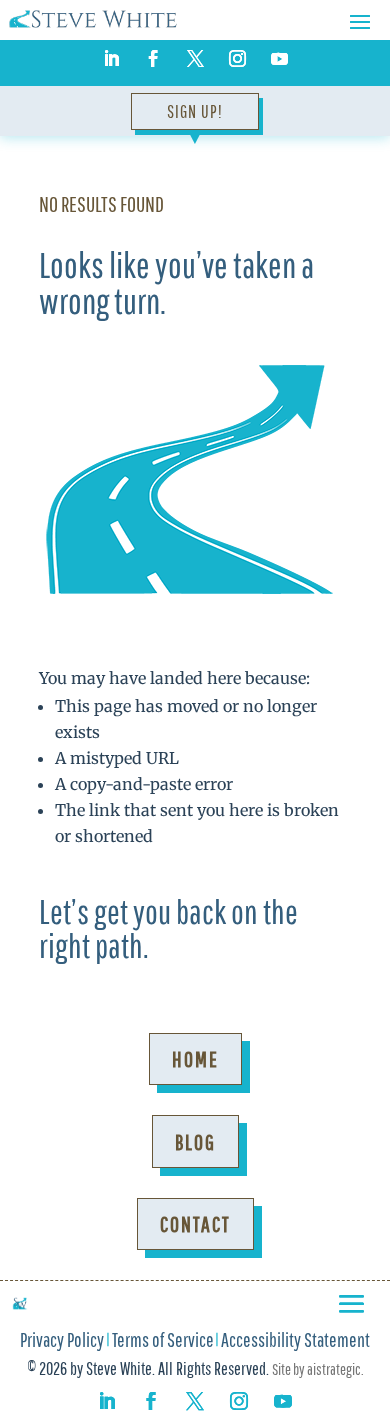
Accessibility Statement (295, 1342)
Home (195, 1058)
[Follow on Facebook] (153, 59)
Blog (195, 1141)
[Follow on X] (195, 59)
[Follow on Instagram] (237, 59)
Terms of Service (163, 1342)
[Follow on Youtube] (279, 59)
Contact (195, 1223)
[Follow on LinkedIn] (111, 59)
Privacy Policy (62, 1342)
